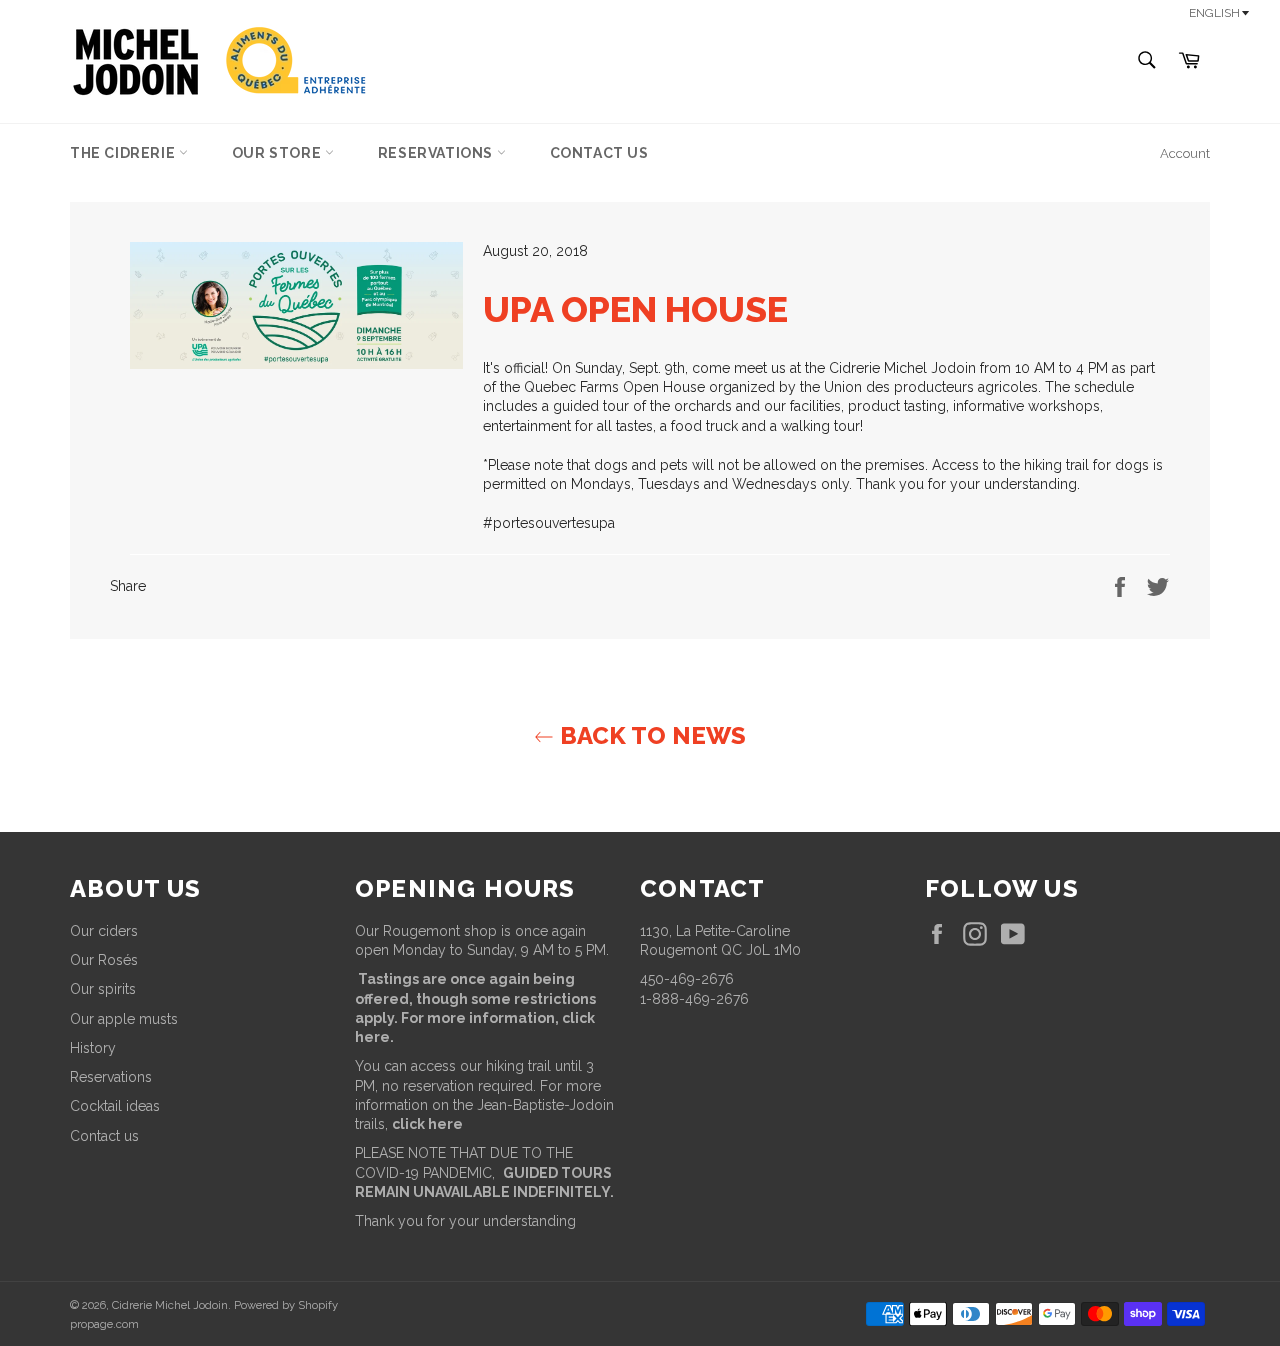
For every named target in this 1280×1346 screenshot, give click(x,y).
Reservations (437, 153)
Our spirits (103, 989)
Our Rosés (104, 960)
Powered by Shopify (286, 1305)
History (93, 1048)
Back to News (650, 735)
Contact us (599, 153)
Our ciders (104, 931)
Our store (278, 153)
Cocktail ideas (115, 1106)
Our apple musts (124, 1019)
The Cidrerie (124, 153)
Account (1185, 153)
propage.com (104, 1324)
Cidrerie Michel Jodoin (170, 1305)
